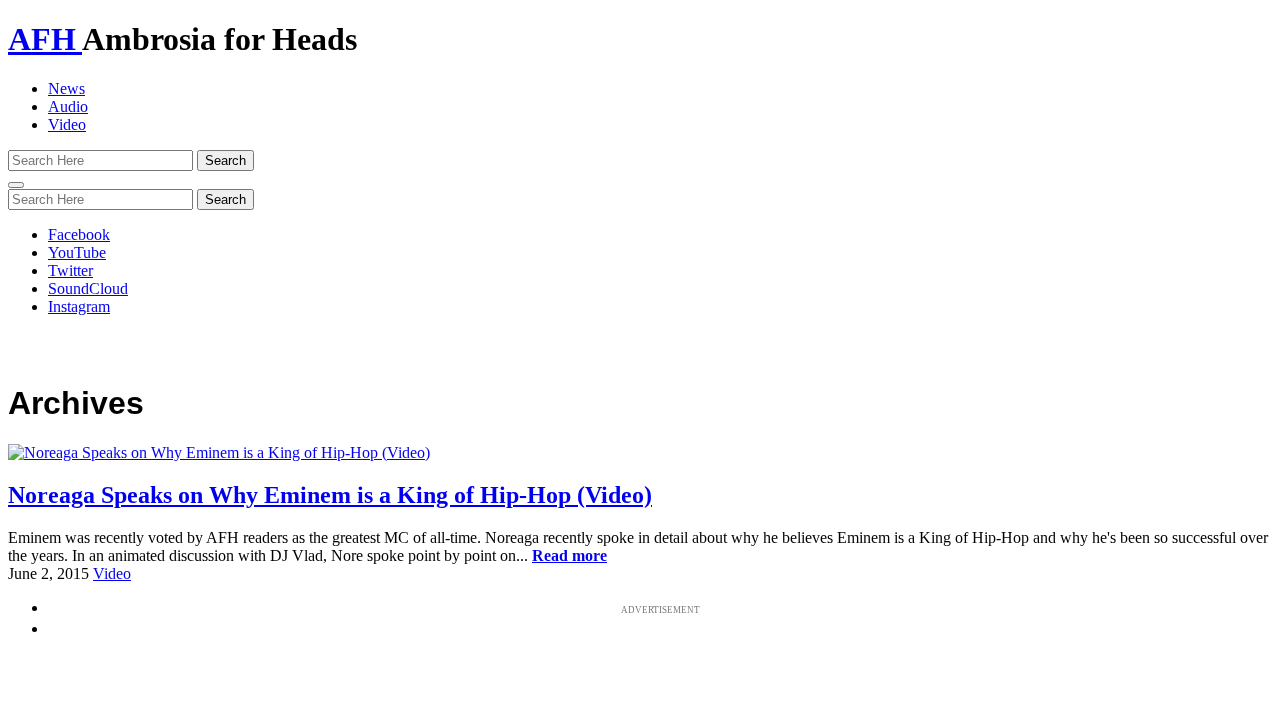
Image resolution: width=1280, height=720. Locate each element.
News (66, 88)
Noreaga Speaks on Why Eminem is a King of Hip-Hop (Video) (330, 495)
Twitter (70, 270)
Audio (68, 106)
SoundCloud (88, 288)
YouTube (77, 252)
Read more (569, 555)
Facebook (79, 234)
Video (67, 124)
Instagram (79, 306)
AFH (45, 39)
